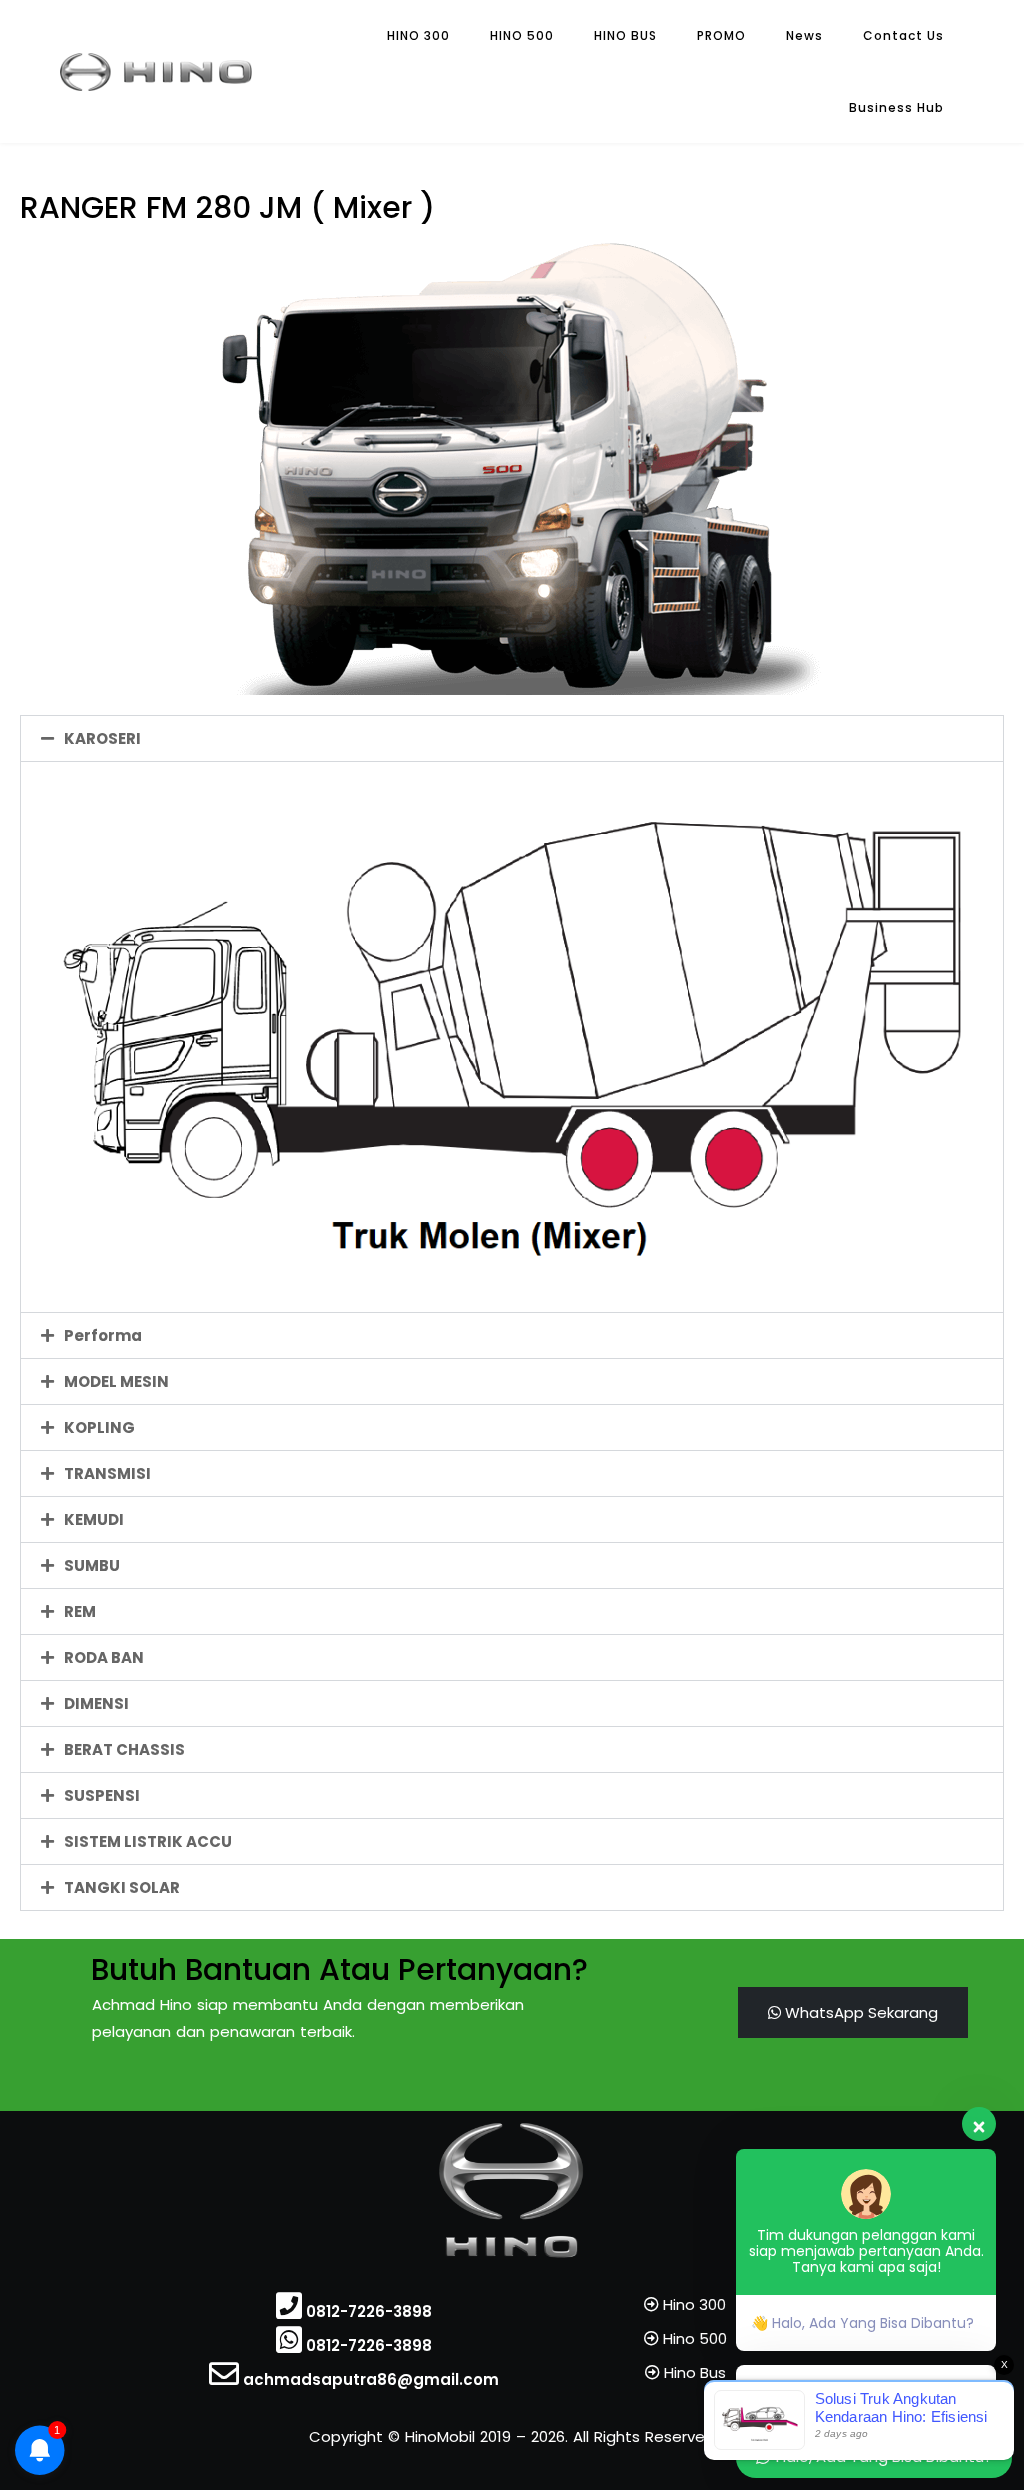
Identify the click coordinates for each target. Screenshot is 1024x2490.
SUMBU (92, 1565)
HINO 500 (522, 35)
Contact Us (903, 35)
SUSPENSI (102, 1795)
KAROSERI (102, 738)
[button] (512, 738)
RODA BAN (104, 1657)
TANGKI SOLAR (122, 1887)
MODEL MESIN (116, 1381)
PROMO (721, 35)
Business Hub (896, 107)
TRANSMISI (107, 1473)
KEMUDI (94, 1519)
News (804, 35)
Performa (103, 1335)
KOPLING (99, 1427)
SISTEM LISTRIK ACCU (148, 1841)
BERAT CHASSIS (124, 1749)
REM (80, 1611)
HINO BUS (625, 35)
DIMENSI (96, 1703)
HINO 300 (418, 35)
